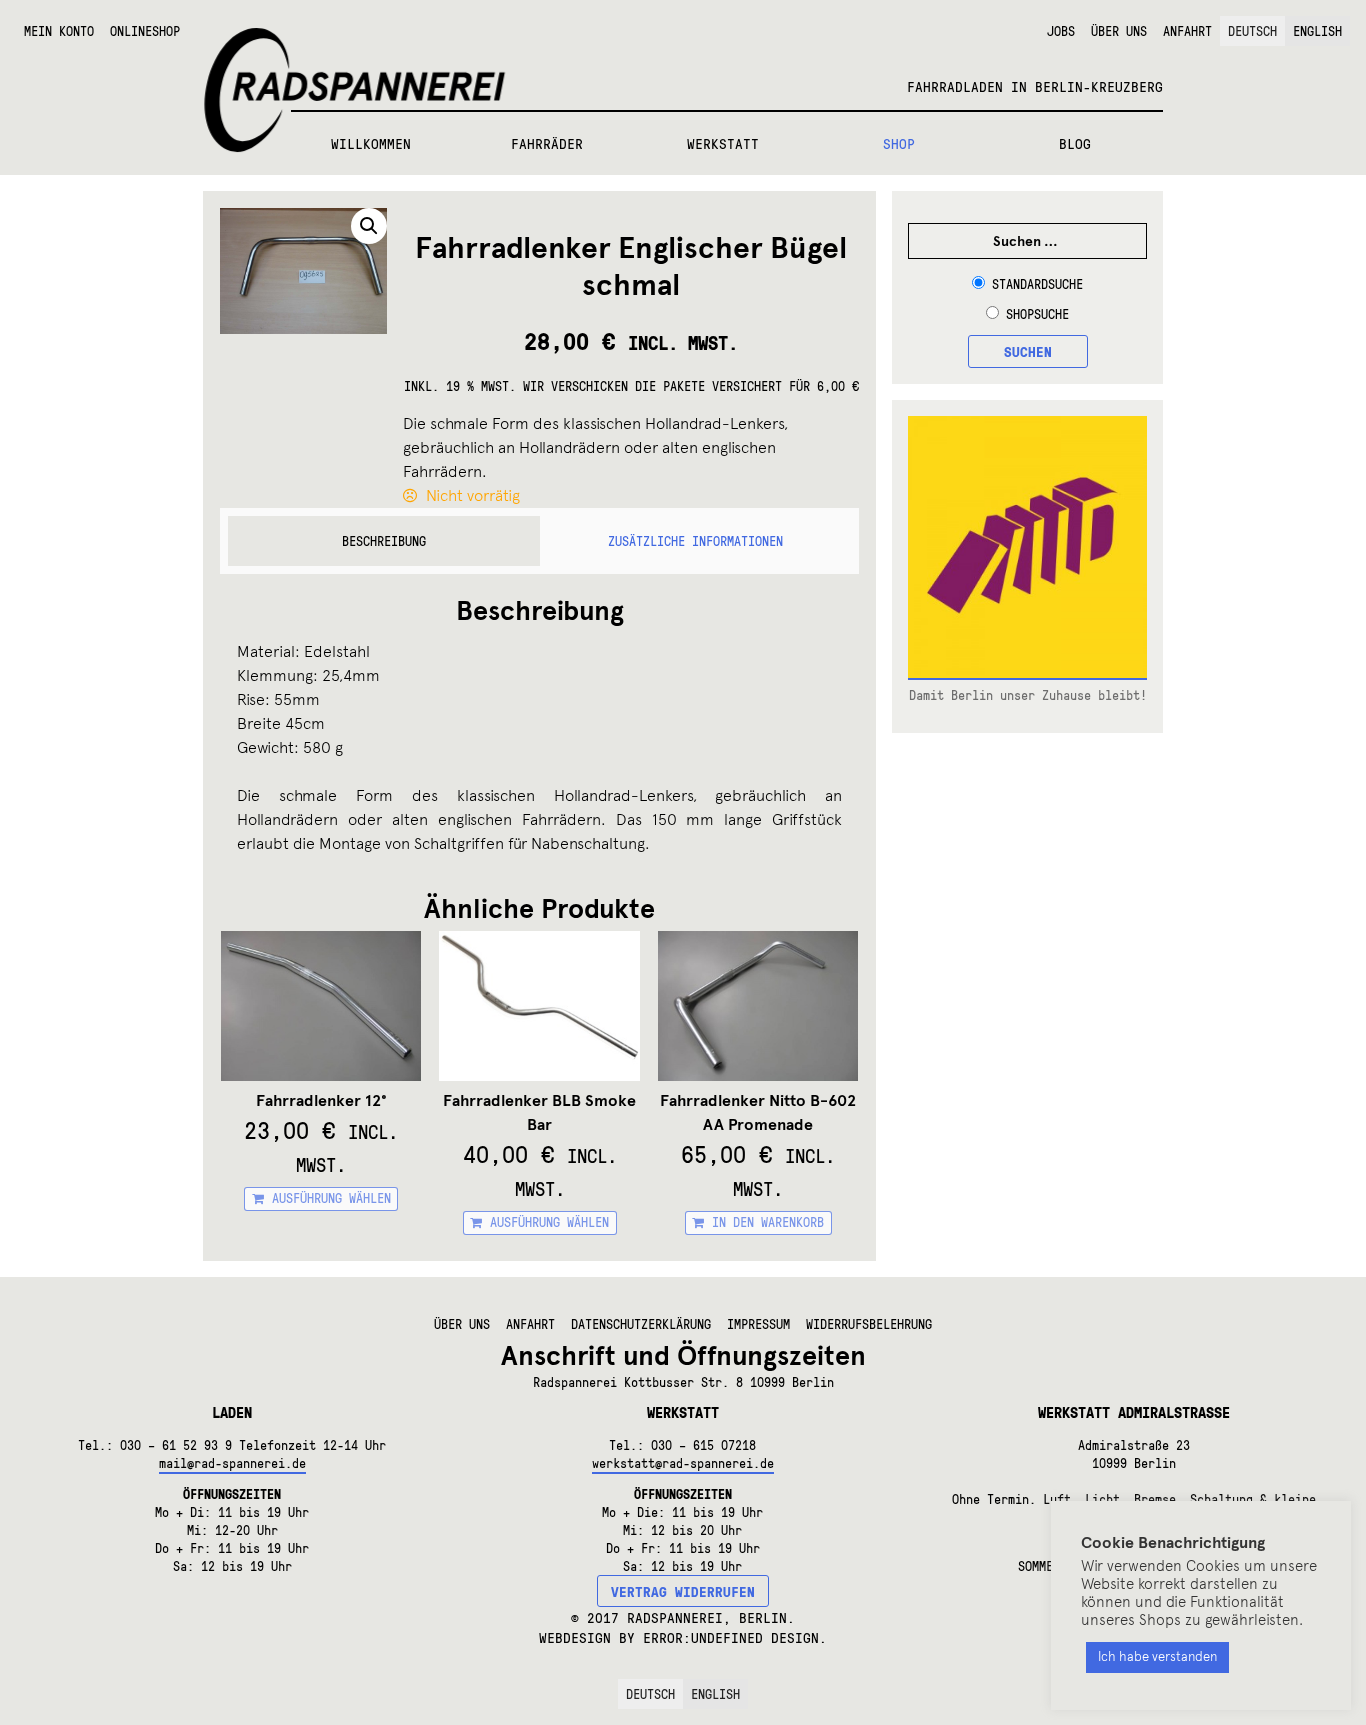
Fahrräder (547, 143)
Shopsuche (1037, 314)
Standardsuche (1037, 284)
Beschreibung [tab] (384, 541)
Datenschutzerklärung (641, 1324)
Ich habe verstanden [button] (1157, 1657)
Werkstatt (723, 143)
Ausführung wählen (331, 1198)
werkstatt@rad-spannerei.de (683, 1463)
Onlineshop (145, 31)
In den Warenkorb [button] (768, 1222)
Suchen (1028, 351)
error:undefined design (731, 1637)
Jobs (1061, 31)
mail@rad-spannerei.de (232, 1463)
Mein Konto (59, 31)
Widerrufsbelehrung (869, 1324)
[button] (369, 226)
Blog (1075, 143)
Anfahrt (1187, 31)
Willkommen (371, 143)
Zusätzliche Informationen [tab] (695, 541)
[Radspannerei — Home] (683, 56)
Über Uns (1119, 31)
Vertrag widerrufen (683, 1591)
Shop (899, 143)
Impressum (758, 1324)
